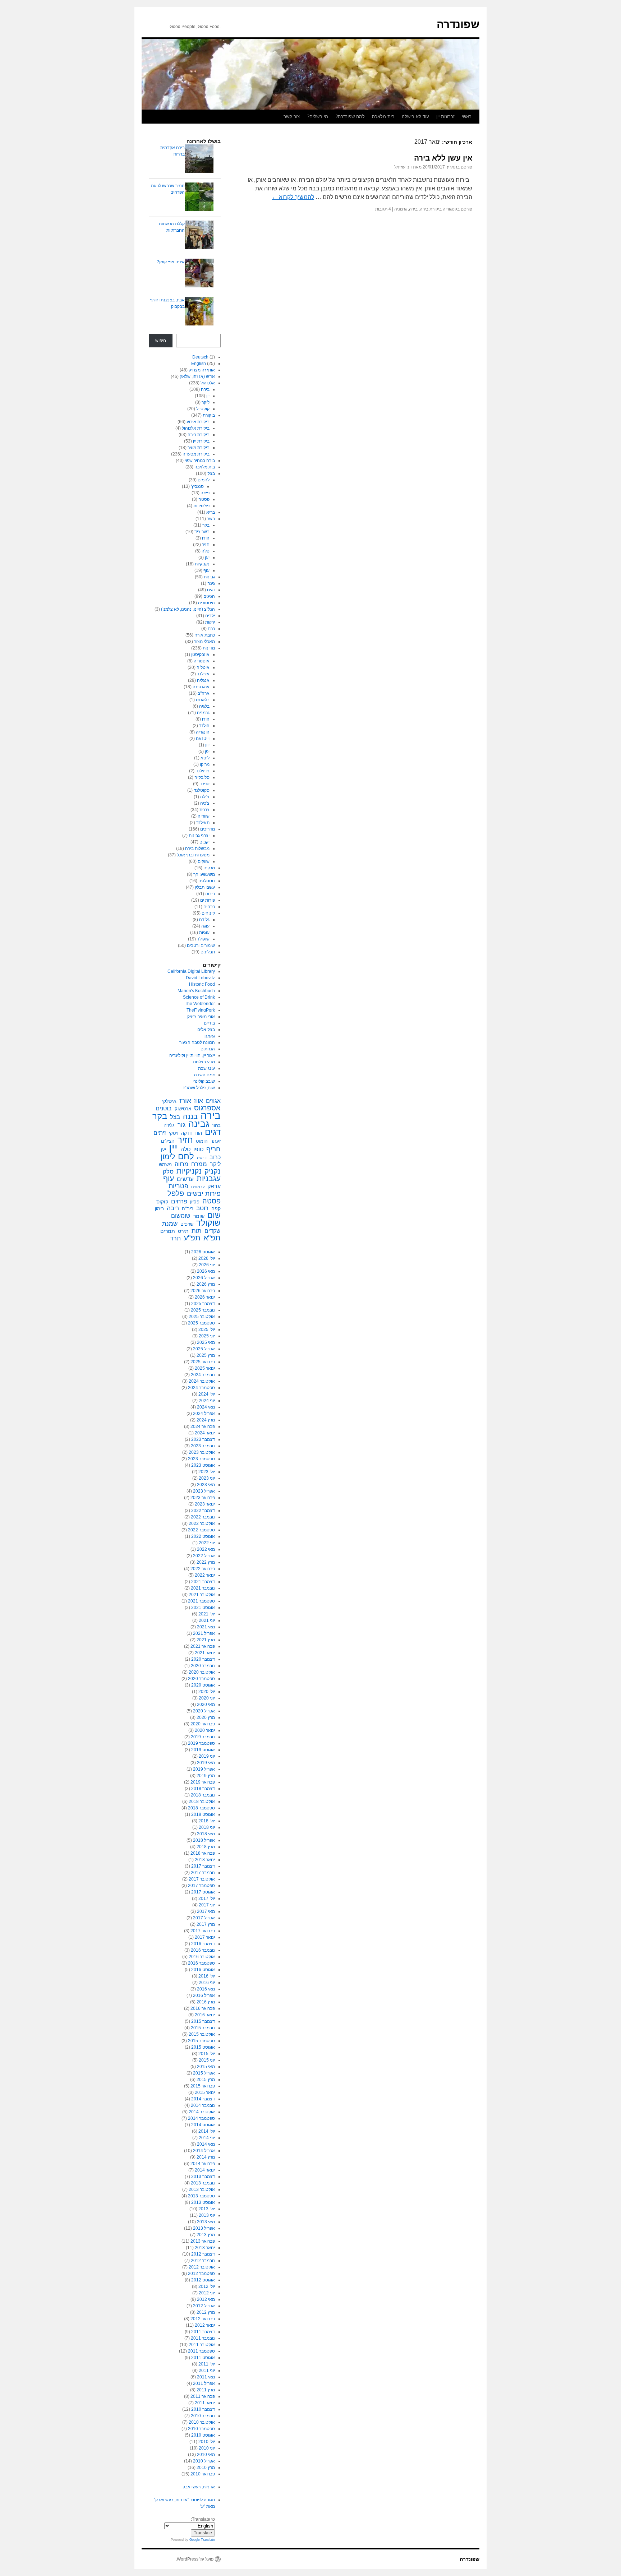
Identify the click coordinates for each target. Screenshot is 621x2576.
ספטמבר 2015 (201, 2041)
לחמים (204, 480)
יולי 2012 (207, 2286)
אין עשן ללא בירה (443, 158)
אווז (199, 1101)
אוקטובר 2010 (202, 2422)
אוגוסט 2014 (203, 2125)
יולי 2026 (207, 1258)
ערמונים (198, 1187)
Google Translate (202, 2540)
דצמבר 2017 (203, 1866)
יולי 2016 (207, 1976)
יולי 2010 (207, 2442)
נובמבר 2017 (203, 1873)
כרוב (215, 1157)
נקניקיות (202, 564)
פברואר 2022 (203, 1569)
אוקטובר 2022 (202, 1523)
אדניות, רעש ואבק (199, 2487)
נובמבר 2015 (203, 2028)
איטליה (203, 667)
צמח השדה (204, 1075)
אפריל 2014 (204, 2151)
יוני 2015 (207, 2060)
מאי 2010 (206, 2455)
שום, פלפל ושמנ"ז (199, 1088)
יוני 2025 (207, 1336)
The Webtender (200, 1004)
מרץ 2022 (206, 1562)
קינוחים (208, 913)
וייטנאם (203, 739)
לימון (168, 1157)
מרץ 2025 (206, 1355)
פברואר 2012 (203, 2319)
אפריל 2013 (204, 2228)
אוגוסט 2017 (203, 1892)
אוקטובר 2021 (202, 1595)
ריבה (173, 1208)
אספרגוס (207, 1108)
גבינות (209, 577)
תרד (176, 1238)
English (199, 364)
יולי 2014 (207, 2131)
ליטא (205, 758)
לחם (186, 1156)
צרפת (204, 810)
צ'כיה (205, 803)
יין (208, 396)
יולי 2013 (207, 2209)
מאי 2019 (206, 1763)
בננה (190, 1116)
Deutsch (200, 357)
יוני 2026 (207, 1265)
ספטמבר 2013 (201, 2196)
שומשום (181, 1216)
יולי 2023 (207, 1472)
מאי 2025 (206, 1342)
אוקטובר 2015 (202, 2034)
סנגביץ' (197, 486)
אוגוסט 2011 (203, 2358)
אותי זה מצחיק (202, 370)
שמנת (170, 1224)
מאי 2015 (206, 2067)
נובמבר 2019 (203, 1737)
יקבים (204, 842)
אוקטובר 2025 (202, 1317)
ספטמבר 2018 (201, 1808)
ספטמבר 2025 (201, 1323)
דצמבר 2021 (203, 1582)
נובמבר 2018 (203, 1795)
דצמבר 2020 (203, 1659)
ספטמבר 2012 (201, 2274)
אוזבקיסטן (200, 655)
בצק (211, 473)
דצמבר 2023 (203, 1439)
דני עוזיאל (403, 167)
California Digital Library (191, 971)
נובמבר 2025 (203, 1310)
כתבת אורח (205, 635)
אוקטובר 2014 (202, 2112)
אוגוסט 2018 (203, 1814)
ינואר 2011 (205, 2403)
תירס (183, 1231)
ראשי (467, 117)
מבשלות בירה (197, 848)
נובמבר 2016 (203, 1950)
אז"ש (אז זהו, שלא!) (197, 376)
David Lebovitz (200, 978)
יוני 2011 (207, 2371)
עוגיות (204, 933)
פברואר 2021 (203, 1646)
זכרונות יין (445, 117)
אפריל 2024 (204, 1414)
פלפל (176, 1193)
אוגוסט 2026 (203, 1252)
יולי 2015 (207, 2054)
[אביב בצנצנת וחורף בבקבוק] (199, 312)
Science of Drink (199, 997)
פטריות (178, 1186)
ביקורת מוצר (199, 448)
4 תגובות (383, 209)
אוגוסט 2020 (203, 1685)
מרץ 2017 (206, 1924)
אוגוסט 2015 (203, 2047)
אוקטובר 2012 (202, 2267)
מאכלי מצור (204, 642)
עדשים (185, 1179)
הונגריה (203, 732)
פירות (210, 894)
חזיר (206, 545)
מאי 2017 (206, 1911)
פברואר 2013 (203, 2241)
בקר (206, 525)
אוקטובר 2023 (202, 1452)
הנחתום (208, 1049)
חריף (213, 1149)
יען (207, 558)
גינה (211, 583)
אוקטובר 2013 (202, 2189)
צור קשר (292, 117)
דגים (211, 590)
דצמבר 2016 (203, 1944)
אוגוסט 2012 (203, 2280)
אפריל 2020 (204, 1711)
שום (214, 1215)
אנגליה (203, 680)
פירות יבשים (204, 1194)
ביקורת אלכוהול (196, 428)
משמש (165, 1164)
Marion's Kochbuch (196, 991)
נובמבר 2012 (203, 2261)
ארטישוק (183, 1109)
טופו (198, 1149)
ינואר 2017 (205, 1937)
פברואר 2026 (203, 1291)
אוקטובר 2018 (202, 1802)
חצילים (168, 1141)
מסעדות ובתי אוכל (193, 855)
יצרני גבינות (199, 836)
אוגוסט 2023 (203, 1465)
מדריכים (208, 829)
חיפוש (161, 341)
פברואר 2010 (203, 2474)
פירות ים (208, 900)
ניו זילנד (203, 771)
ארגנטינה (201, 687)
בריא (211, 512)
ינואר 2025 (205, 1368)
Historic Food (202, 984)
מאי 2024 (206, 1407)
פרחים (209, 907)
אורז (185, 1101)
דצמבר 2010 (203, 2409)
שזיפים (187, 1224)
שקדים (213, 1231)
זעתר (216, 1141)
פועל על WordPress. (195, 2559)
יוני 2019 (207, 1756)
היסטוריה (206, 603)
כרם (211, 629)
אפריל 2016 (204, 1995)
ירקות (210, 622)
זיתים (160, 1133)
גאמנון (209, 1036)
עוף (206, 570)
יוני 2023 (207, 1478)
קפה (216, 1208)
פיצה (205, 493)
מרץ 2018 (206, 1847)
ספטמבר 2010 (201, 2429)
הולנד (204, 726)
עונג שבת (206, 1068)
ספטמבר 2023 (201, 1459)
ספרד (204, 784)
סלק (168, 1171)
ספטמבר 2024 (201, 1388)
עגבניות (209, 1179)
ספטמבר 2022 (201, 1530)
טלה (206, 551)
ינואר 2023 (205, 1504)
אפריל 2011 (204, 2383)
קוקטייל (203, 409)
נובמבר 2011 (203, 2338)
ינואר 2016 (205, 2015)
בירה (413, 209)
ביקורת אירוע (198, 422)
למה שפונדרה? (350, 117)
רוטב (202, 1208)
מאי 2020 (206, 1705)
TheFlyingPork (201, 1010)
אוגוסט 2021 (203, 1608)
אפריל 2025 (204, 1349)
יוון (207, 745)
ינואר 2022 (205, 1575)
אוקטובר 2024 (202, 1381)
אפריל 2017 (204, 1918)
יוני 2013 (207, 2215)
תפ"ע (192, 1238)
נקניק (213, 1171)
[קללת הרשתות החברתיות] (199, 236)
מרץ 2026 (206, 1284)
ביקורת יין (201, 441)
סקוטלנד (202, 790)
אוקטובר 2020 (202, 1672)
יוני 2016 (207, 1983)
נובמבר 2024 (203, 1375)
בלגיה (204, 706)
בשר (211, 519)
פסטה (204, 499)
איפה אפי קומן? (171, 262)
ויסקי (174, 1133)
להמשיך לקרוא (293, 197)
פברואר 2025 (203, 1362)
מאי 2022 (206, 1549)
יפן (207, 751)
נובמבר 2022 (203, 1517)
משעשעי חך (204, 874)
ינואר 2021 (205, 1653)
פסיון (195, 1202)
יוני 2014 (207, 2138)
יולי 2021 (207, 1614)
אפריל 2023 (204, 1491)
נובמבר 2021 (203, 1588)
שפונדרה (458, 24)
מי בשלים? (318, 117)
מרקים (209, 868)
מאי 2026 (206, 1271)
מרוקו (205, 764)
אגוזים (213, 1101)
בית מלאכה (383, 117)
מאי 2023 (206, 1485)
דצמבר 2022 (203, 1511)
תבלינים (208, 952)
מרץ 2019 (206, 1776)
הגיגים (209, 596)
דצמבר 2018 (203, 1789)
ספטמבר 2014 (201, 2118)
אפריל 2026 (204, 1278)
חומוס (202, 1141)
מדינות (209, 648)
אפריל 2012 (204, 2306)
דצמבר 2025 (203, 1304)
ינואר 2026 (205, 1297)
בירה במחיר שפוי (200, 461)
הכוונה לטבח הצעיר (197, 1042)
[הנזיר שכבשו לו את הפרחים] (199, 198)
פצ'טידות (201, 506)
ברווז (217, 1125)
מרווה (181, 1164)
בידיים (209, 1023)
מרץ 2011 (206, 2390)
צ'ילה (205, 797)
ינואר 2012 (205, 2325)
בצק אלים (206, 1030)
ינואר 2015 (205, 2092)
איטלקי (169, 1101)
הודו (206, 538)
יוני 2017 (207, 1905)
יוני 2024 (207, 1401)
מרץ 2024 (206, 1420)
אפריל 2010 (204, 2461)
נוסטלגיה (207, 881)
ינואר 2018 (205, 1860)
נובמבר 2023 (203, 1446)
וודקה (186, 1133)
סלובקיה (202, 777)
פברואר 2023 (203, 1498)
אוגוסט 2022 (203, 1536)
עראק (214, 1186)
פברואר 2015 (203, 2086)
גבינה (199, 1124)
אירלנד (203, 674)
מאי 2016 (206, 1989)
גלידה (204, 920)
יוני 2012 (207, 2293)
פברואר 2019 (203, 1782)
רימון (159, 1209)
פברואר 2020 (203, 1724)
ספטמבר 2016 (201, 1963)
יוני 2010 (207, 2448)
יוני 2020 (207, 1698)
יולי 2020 (207, 1692)
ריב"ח (188, 1209)
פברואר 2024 (203, 1426)
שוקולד (203, 939)
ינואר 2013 (205, 2248)
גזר (181, 1125)
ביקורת (209, 415)
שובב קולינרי (204, 1081)
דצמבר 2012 (203, 2254)
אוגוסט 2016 (203, 1970)
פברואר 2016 (203, 2008)
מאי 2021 (206, 1627)
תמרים (168, 1231)
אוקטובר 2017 (202, 1879)
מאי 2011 (206, 2377)
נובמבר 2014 (203, 2105)
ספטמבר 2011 (201, 2351)
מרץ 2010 (206, 2468)
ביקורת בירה (431, 209)
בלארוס (203, 700)
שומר (199, 1216)
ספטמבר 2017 (201, 1886)
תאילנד (203, 823)
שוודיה (204, 816)
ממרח (199, 1164)
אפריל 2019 (204, 1769)
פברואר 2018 (203, 1853)
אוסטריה (202, 661)
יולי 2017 (207, 1899)
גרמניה (401, 209)
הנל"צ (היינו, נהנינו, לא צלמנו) (188, 609)
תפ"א (212, 1238)
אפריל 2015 (204, 2073)
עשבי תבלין (205, 887)
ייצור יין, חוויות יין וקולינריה (192, 1055)
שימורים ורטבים (201, 945)
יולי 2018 (207, 1821)
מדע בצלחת (204, 1062)
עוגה (205, 926)
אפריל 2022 (204, 1556)
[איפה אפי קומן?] (199, 274)
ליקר (206, 402)
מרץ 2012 (206, 2312)
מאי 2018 (206, 1834)
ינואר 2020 (205, 1730)
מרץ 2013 (206, 2235)
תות (197, 1231)
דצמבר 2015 (203, 2021)
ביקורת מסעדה (196, 454)
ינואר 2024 (205, 1433)
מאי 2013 (206, 2222)
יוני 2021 (207, 1620)
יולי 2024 (207, 1394)
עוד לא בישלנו (415, 117)
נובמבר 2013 (203, 2183)
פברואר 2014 (203, 2164)
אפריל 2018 (204, 1840)
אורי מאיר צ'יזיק (201, 1017)
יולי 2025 (207, 1329)
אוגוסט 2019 (203, 1750)
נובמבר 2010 (203, 2416)
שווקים (204, 861)
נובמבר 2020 (203, 1666)
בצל (175, 1117)
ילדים (210, 616)
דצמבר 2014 (203, 2099)
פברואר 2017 (203, 1931)
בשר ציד (202, 532)
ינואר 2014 (205, 2170)
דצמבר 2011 (203, 2332)
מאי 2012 (206, 2299)
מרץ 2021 (206, 1640)
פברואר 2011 (203, 2396)
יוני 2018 (207, 1827)
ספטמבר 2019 (201, 1743)
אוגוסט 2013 (203, 2202)
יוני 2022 (207, 1543)
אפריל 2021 (204, 1633)
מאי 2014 (206, 2144)
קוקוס (162, 1202)
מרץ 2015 (206, 2080)
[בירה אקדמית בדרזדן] (199, 160)
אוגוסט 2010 (203, 2435)
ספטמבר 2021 (201, 1601)
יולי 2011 (207, 2364)
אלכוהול (208, 383)
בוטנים (164, 1108)
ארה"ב (204, 693)
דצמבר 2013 (203, 2177)
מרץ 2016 (206, 2002)
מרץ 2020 (206, 1717)
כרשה (202, 1158)
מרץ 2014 (206, 2157)
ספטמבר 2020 (201, 1679)
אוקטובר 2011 (202, 2345)
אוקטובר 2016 (202, 1957)
